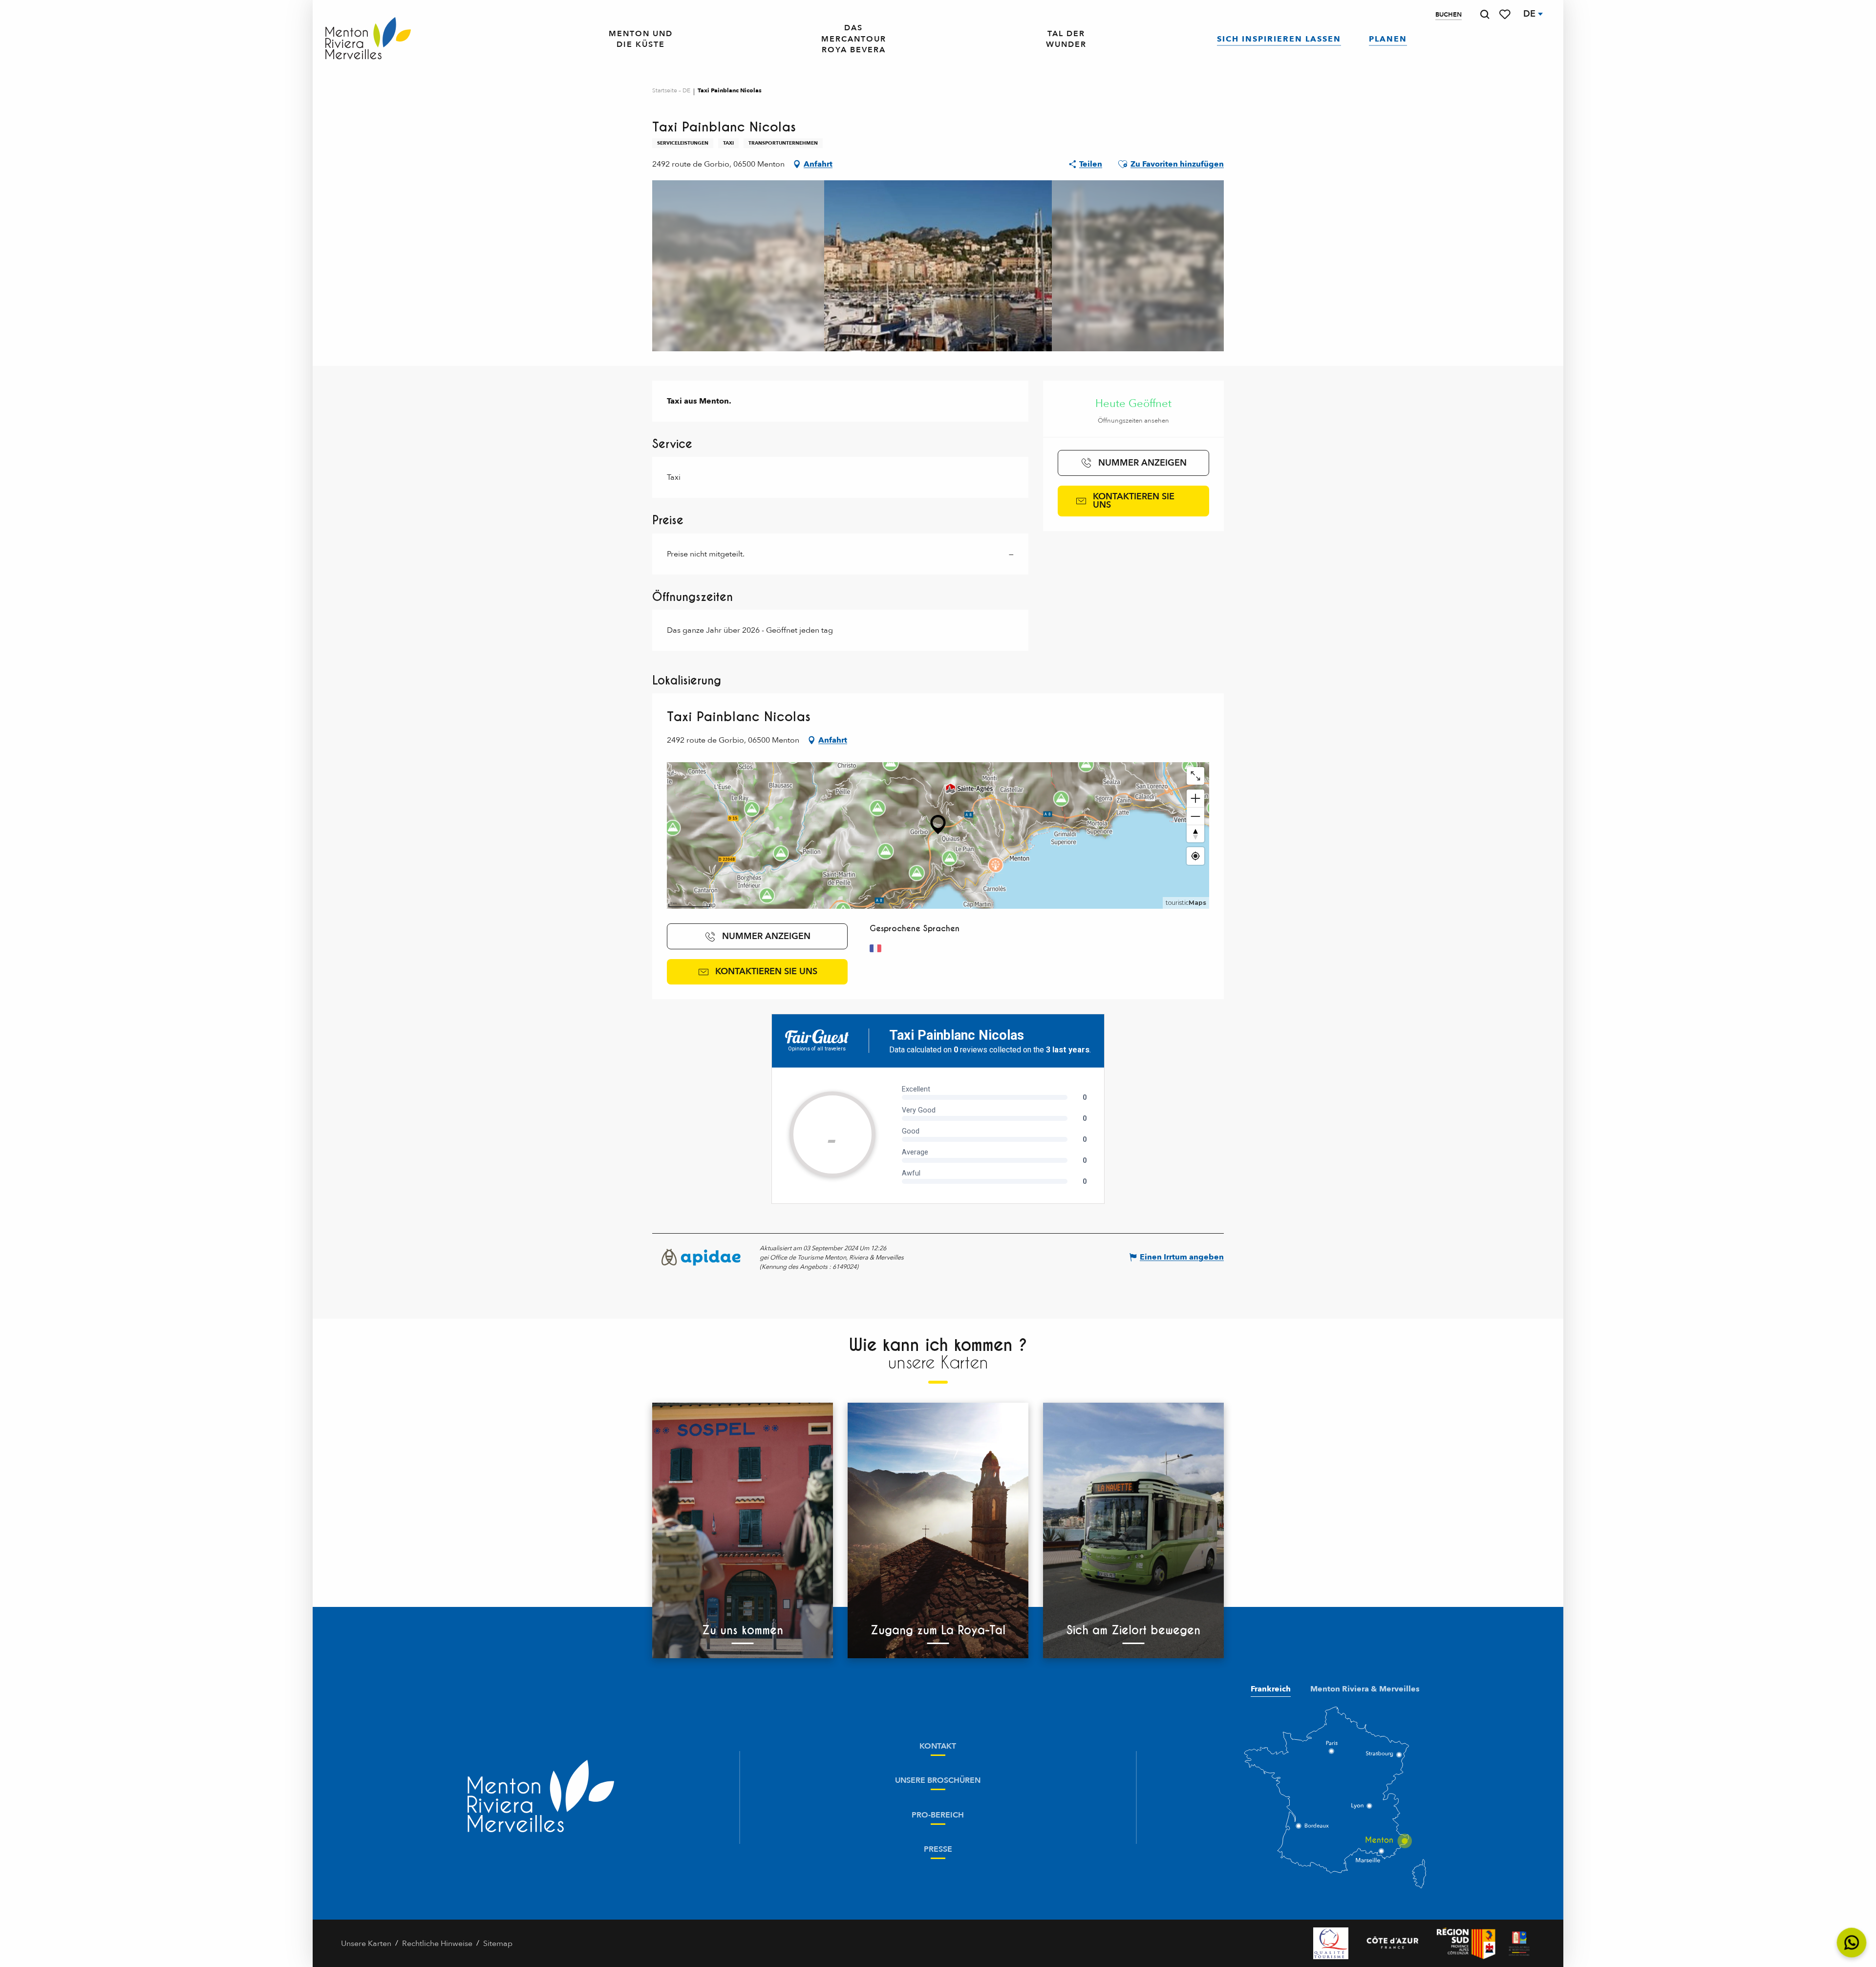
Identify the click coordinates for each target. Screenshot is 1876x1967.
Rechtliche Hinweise (437, 1944)
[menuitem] (368, 39)
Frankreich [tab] (1271, 1689)
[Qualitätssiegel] (1331, 1943)
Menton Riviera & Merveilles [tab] (1365, 1689)
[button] (1485, 14)
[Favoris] (1506, 14)
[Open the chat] (1852, 1943)
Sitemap (498, 1944)
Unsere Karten (366, 1944)
